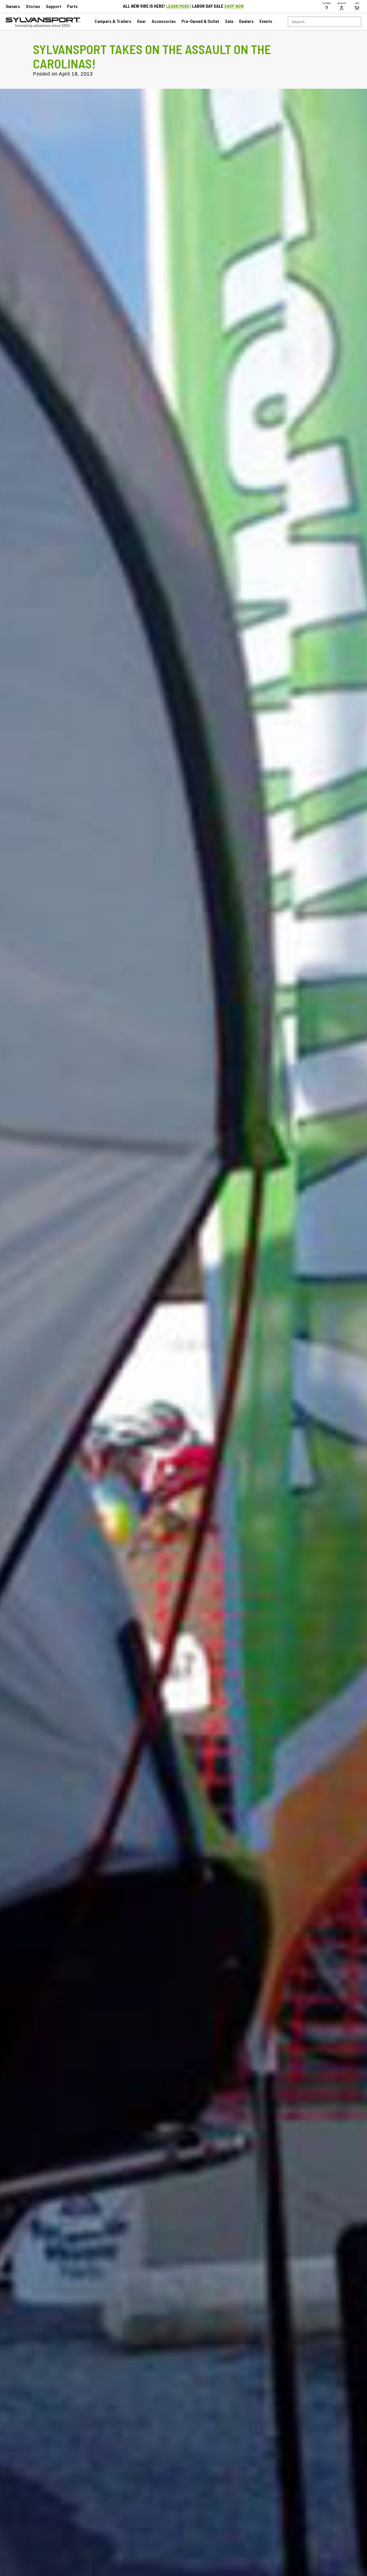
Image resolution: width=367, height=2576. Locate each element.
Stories (33, 6)
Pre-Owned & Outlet (200, 21)
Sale (229, 21)
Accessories (164, 21)
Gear (141, 21)
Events (266, 21)
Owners (13, 6)
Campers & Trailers (113, 21)
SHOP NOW (234, 6)
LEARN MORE (178, 6)
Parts (72, 6)
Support (54, 6)
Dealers (246, 21)
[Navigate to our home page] (43, 26)
